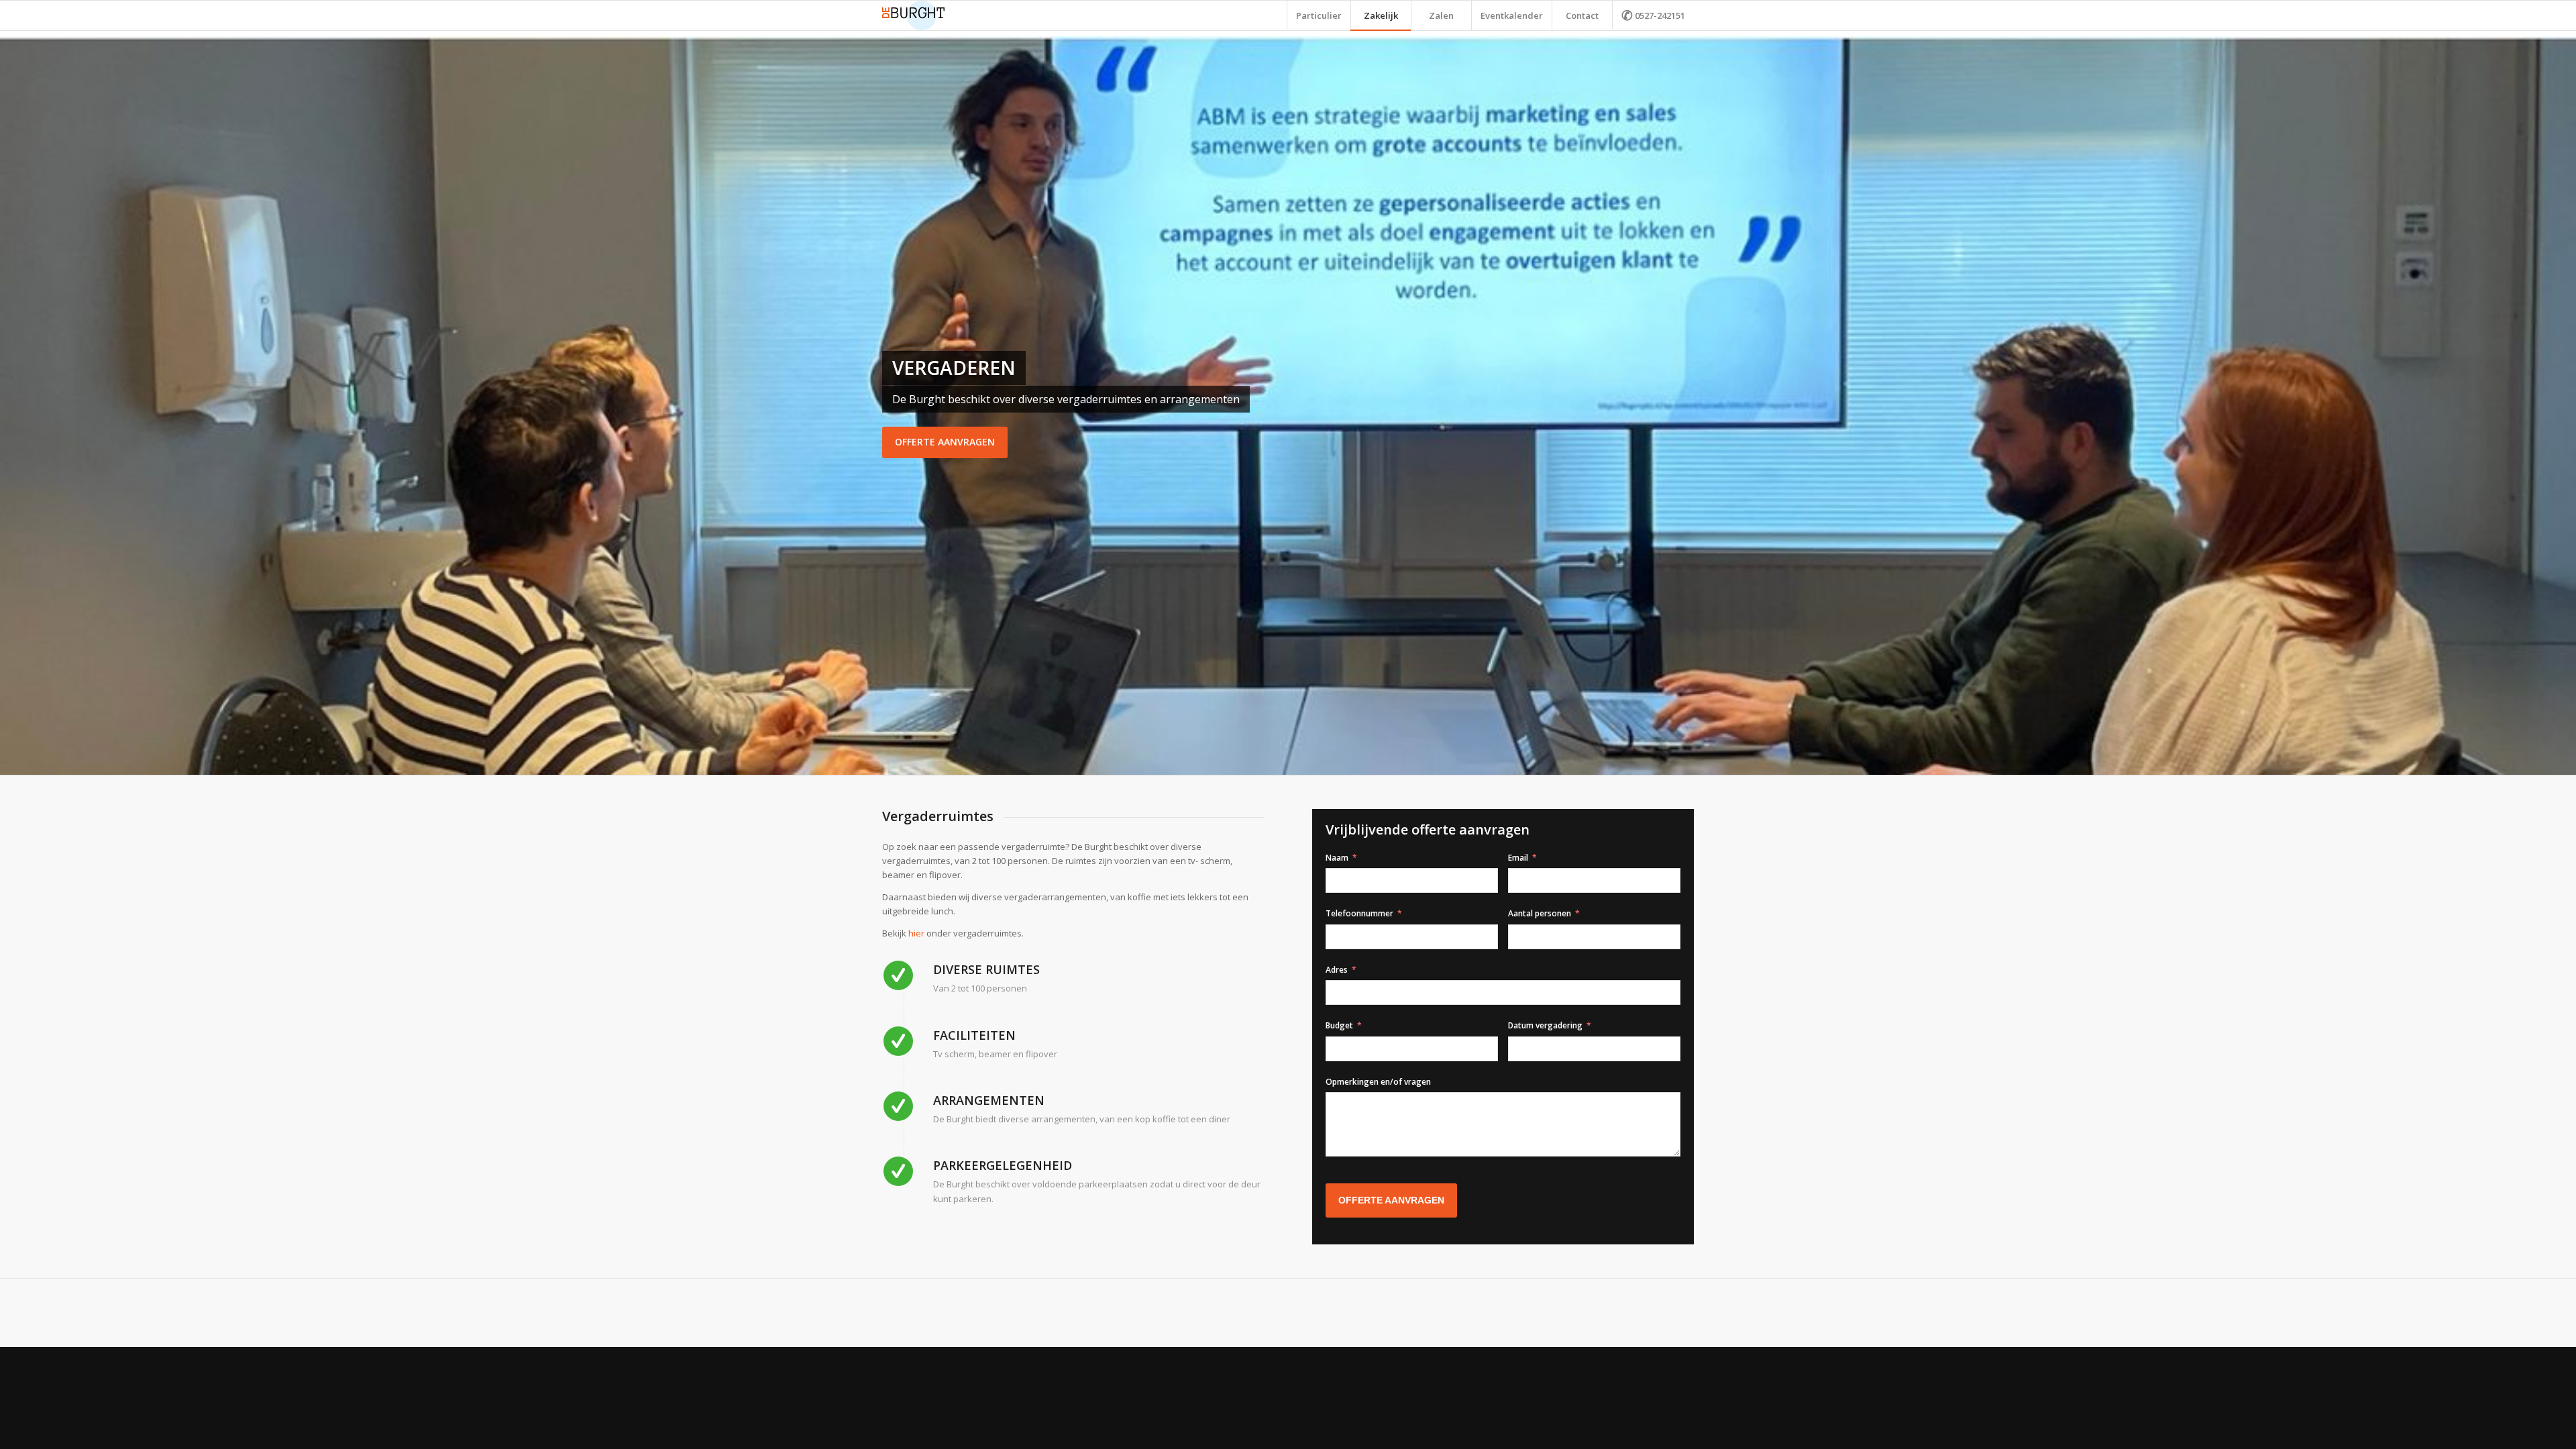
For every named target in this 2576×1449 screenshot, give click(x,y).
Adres (1337, 970)
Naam (1337, 858)
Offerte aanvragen (945, 442)
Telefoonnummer (1359, 913)
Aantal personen (1540, 913)
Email (1518, 858)
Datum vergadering (1545, 1025)
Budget (1339, 1025)
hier (916, 933)
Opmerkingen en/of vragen (1378, 1082)
